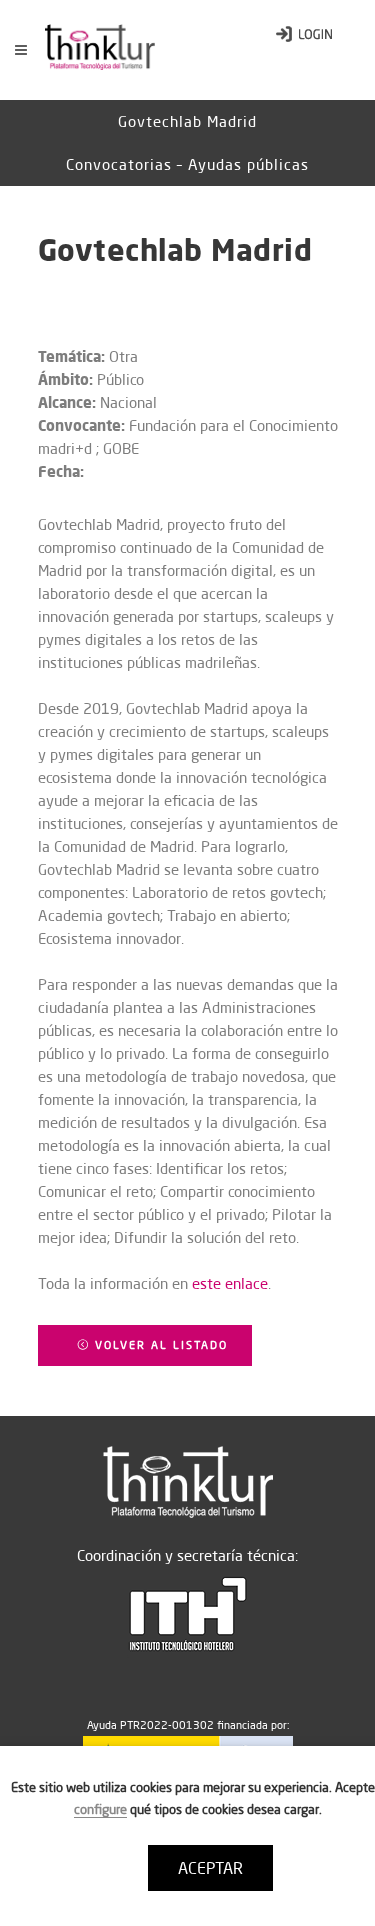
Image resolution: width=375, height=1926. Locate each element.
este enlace (230, 1283)
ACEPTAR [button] (210, 1868)
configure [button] (100, 1809)
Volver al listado (159, 1345)
